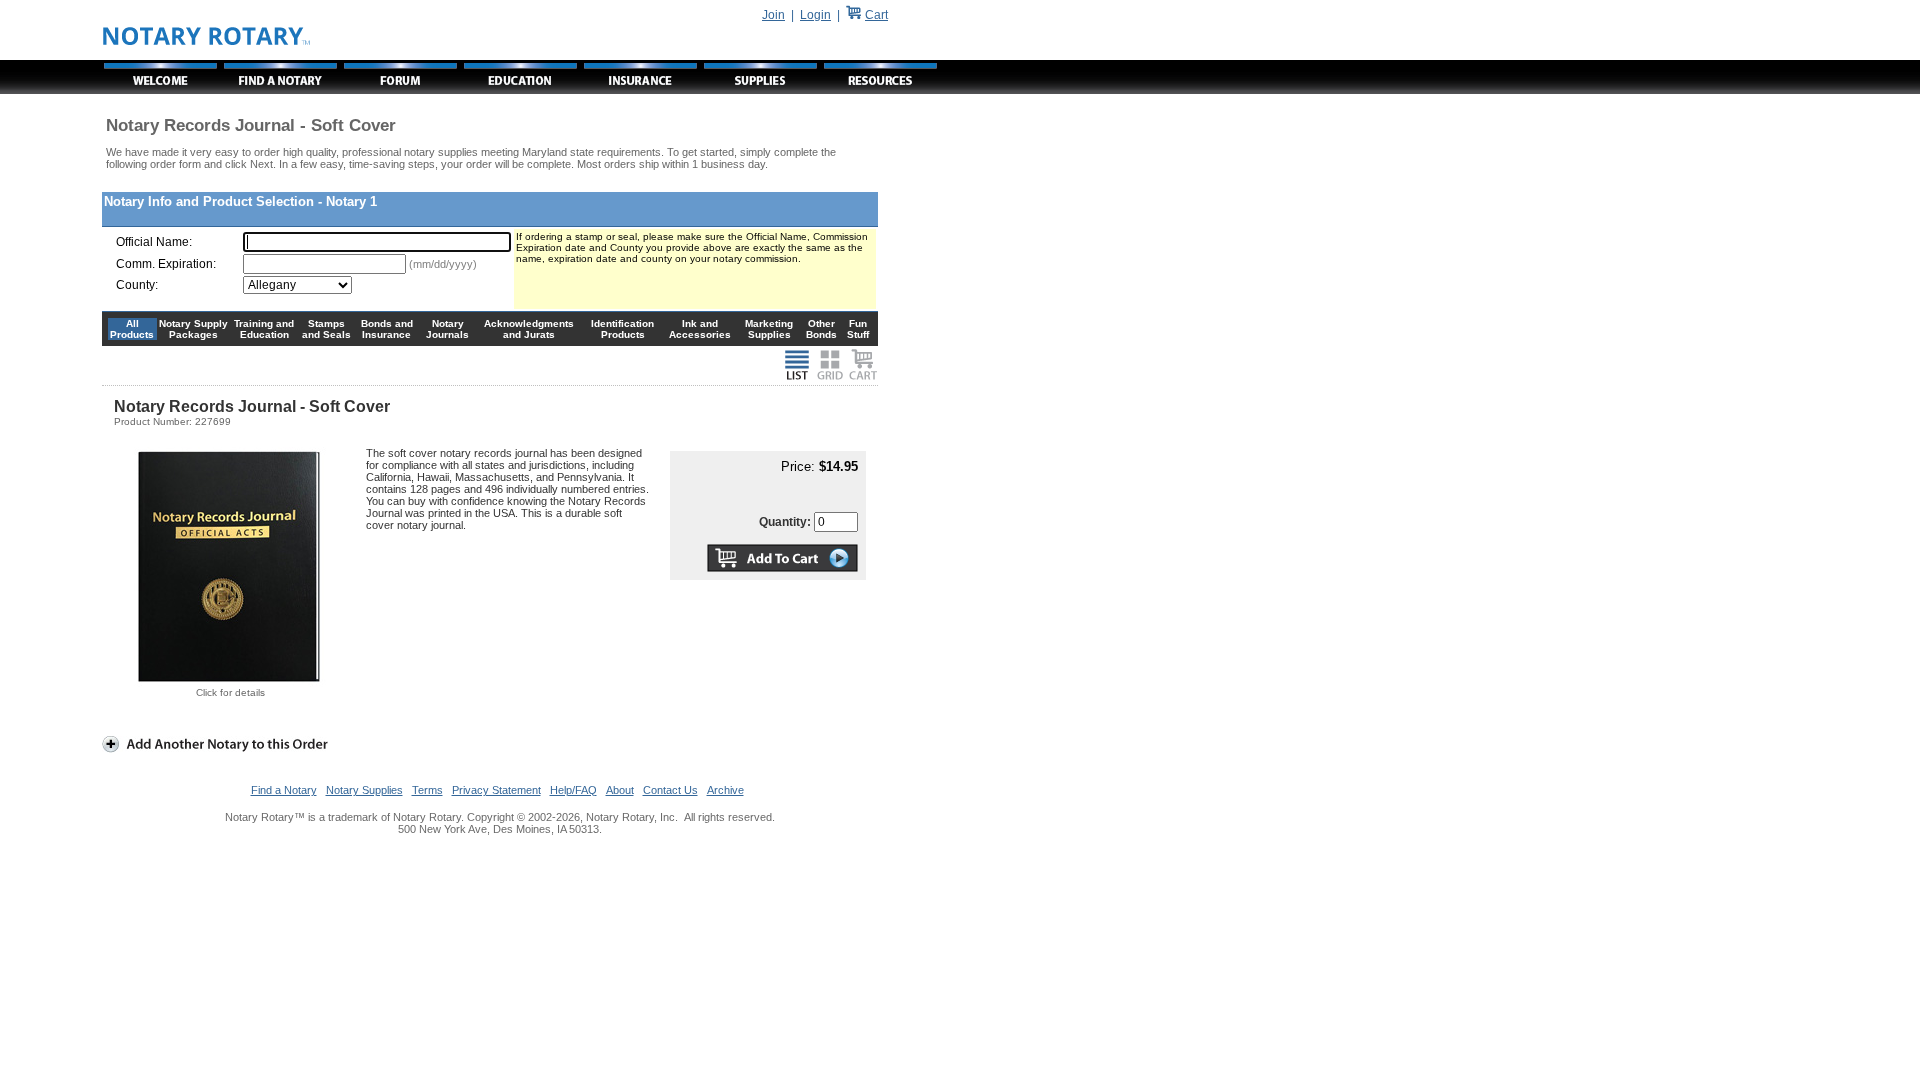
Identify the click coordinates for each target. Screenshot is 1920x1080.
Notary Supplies (364, 790)
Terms (427, 790)
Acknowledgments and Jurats (529, 329)
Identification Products (622, 329)
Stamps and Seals (326, 329)
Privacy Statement (496, 790)
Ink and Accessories (700, 329)
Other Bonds (821, 329)
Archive (725, 790)
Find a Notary (284, 790)
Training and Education (264, 329)
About (620, 790)
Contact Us (670, 790)
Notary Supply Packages (193, 329)
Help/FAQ (573, 790)
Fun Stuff (858, 329)
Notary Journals (447, 329)
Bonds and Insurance (387, 329)
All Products (132, 329)
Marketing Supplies (769, 329)
